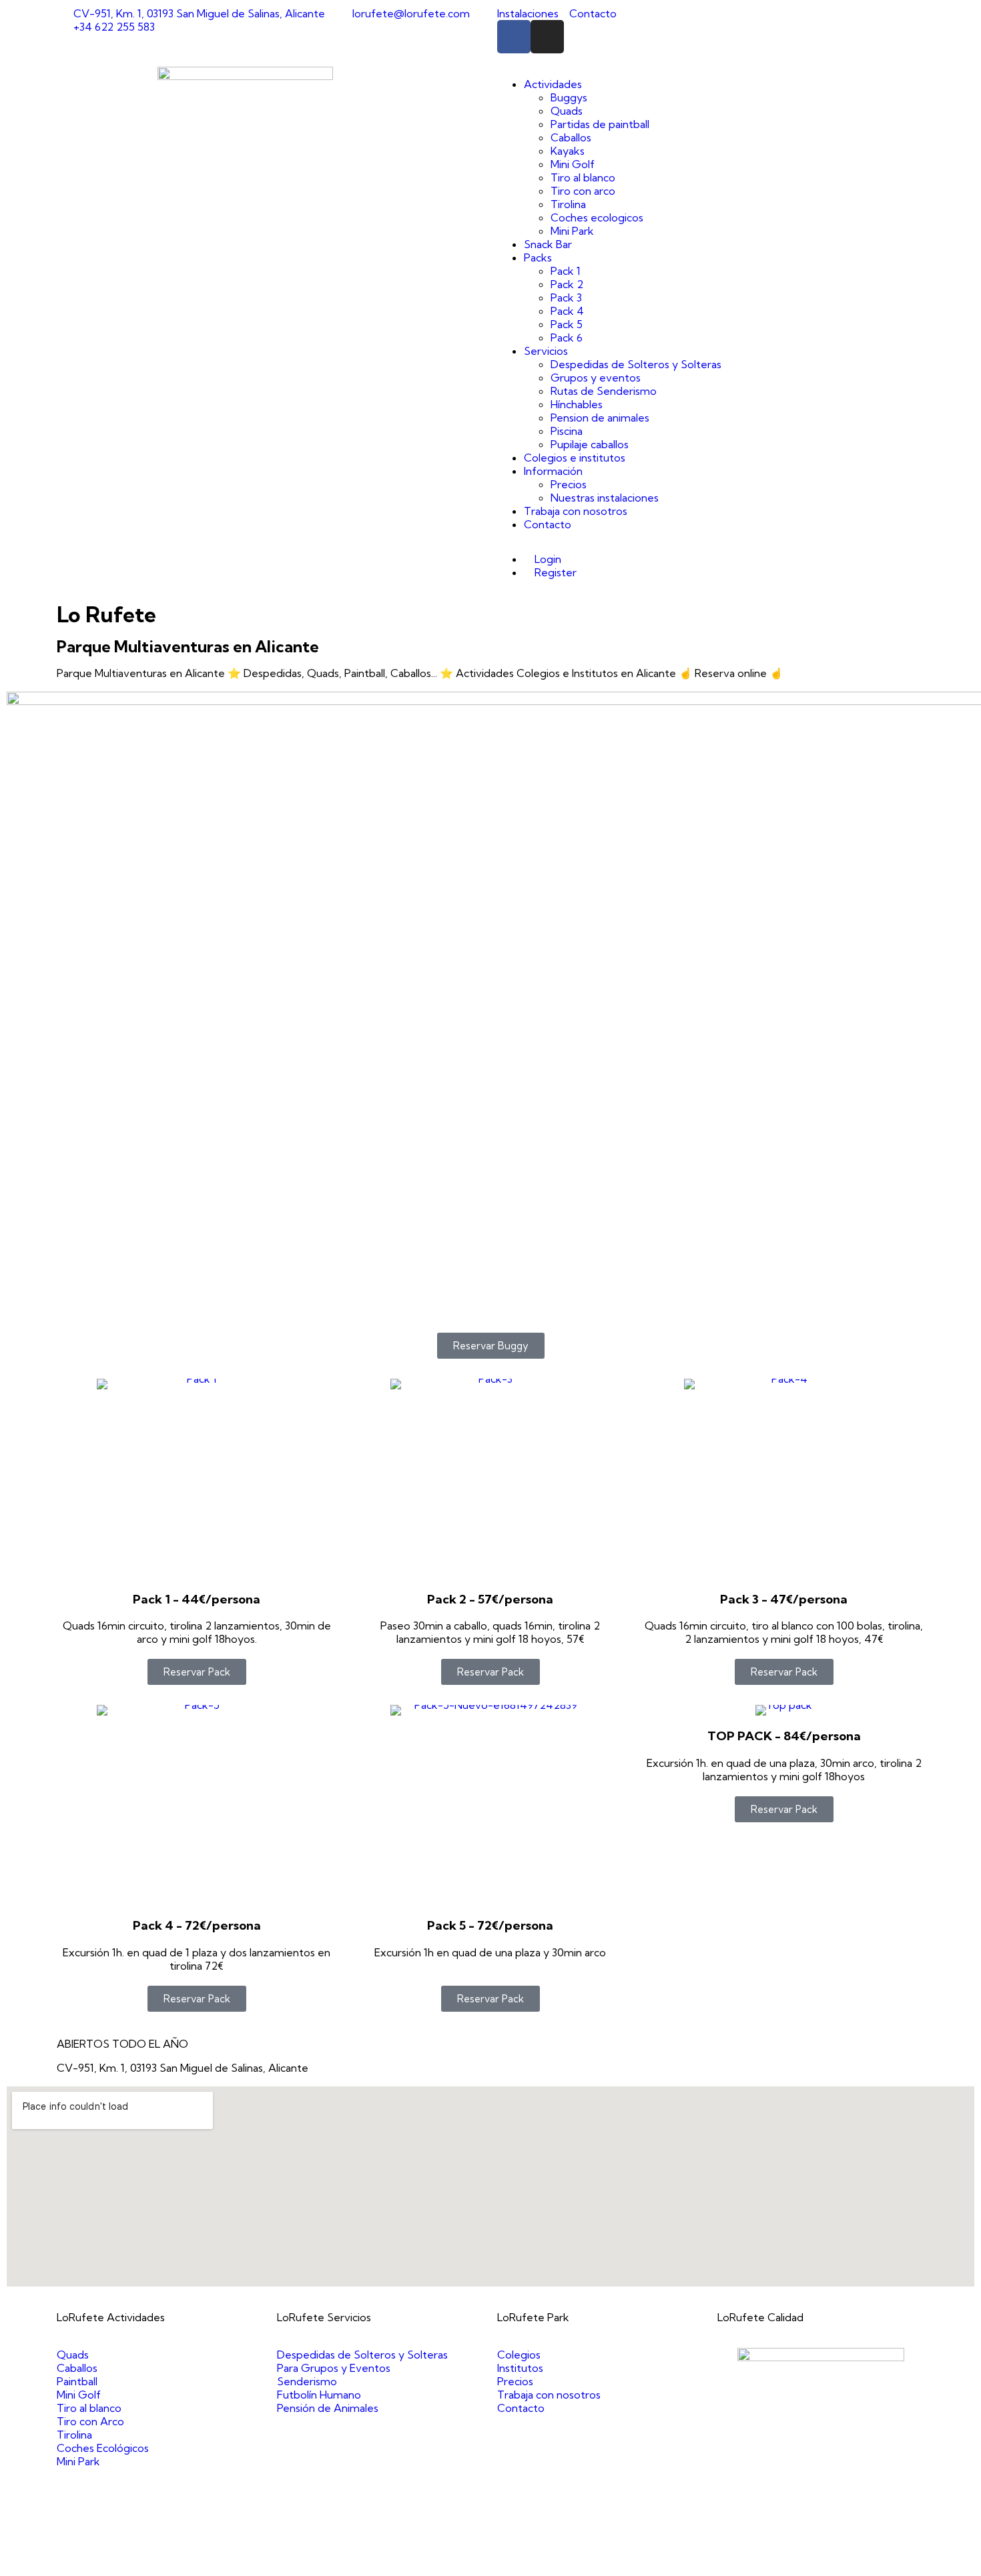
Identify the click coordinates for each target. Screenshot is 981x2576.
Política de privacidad (611, 2563)
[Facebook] (514, 37)
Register (554, 572)
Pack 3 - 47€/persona (784, 1599)
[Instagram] (547, 37)
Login (547, 559)
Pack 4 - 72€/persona (197, 1925)
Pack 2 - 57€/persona (490, 1599)
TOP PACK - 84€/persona (784, 1736)
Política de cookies (711, 2563)
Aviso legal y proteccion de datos (475, 2563)
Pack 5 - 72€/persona (490, 1925)
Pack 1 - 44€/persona (197, 1599)
